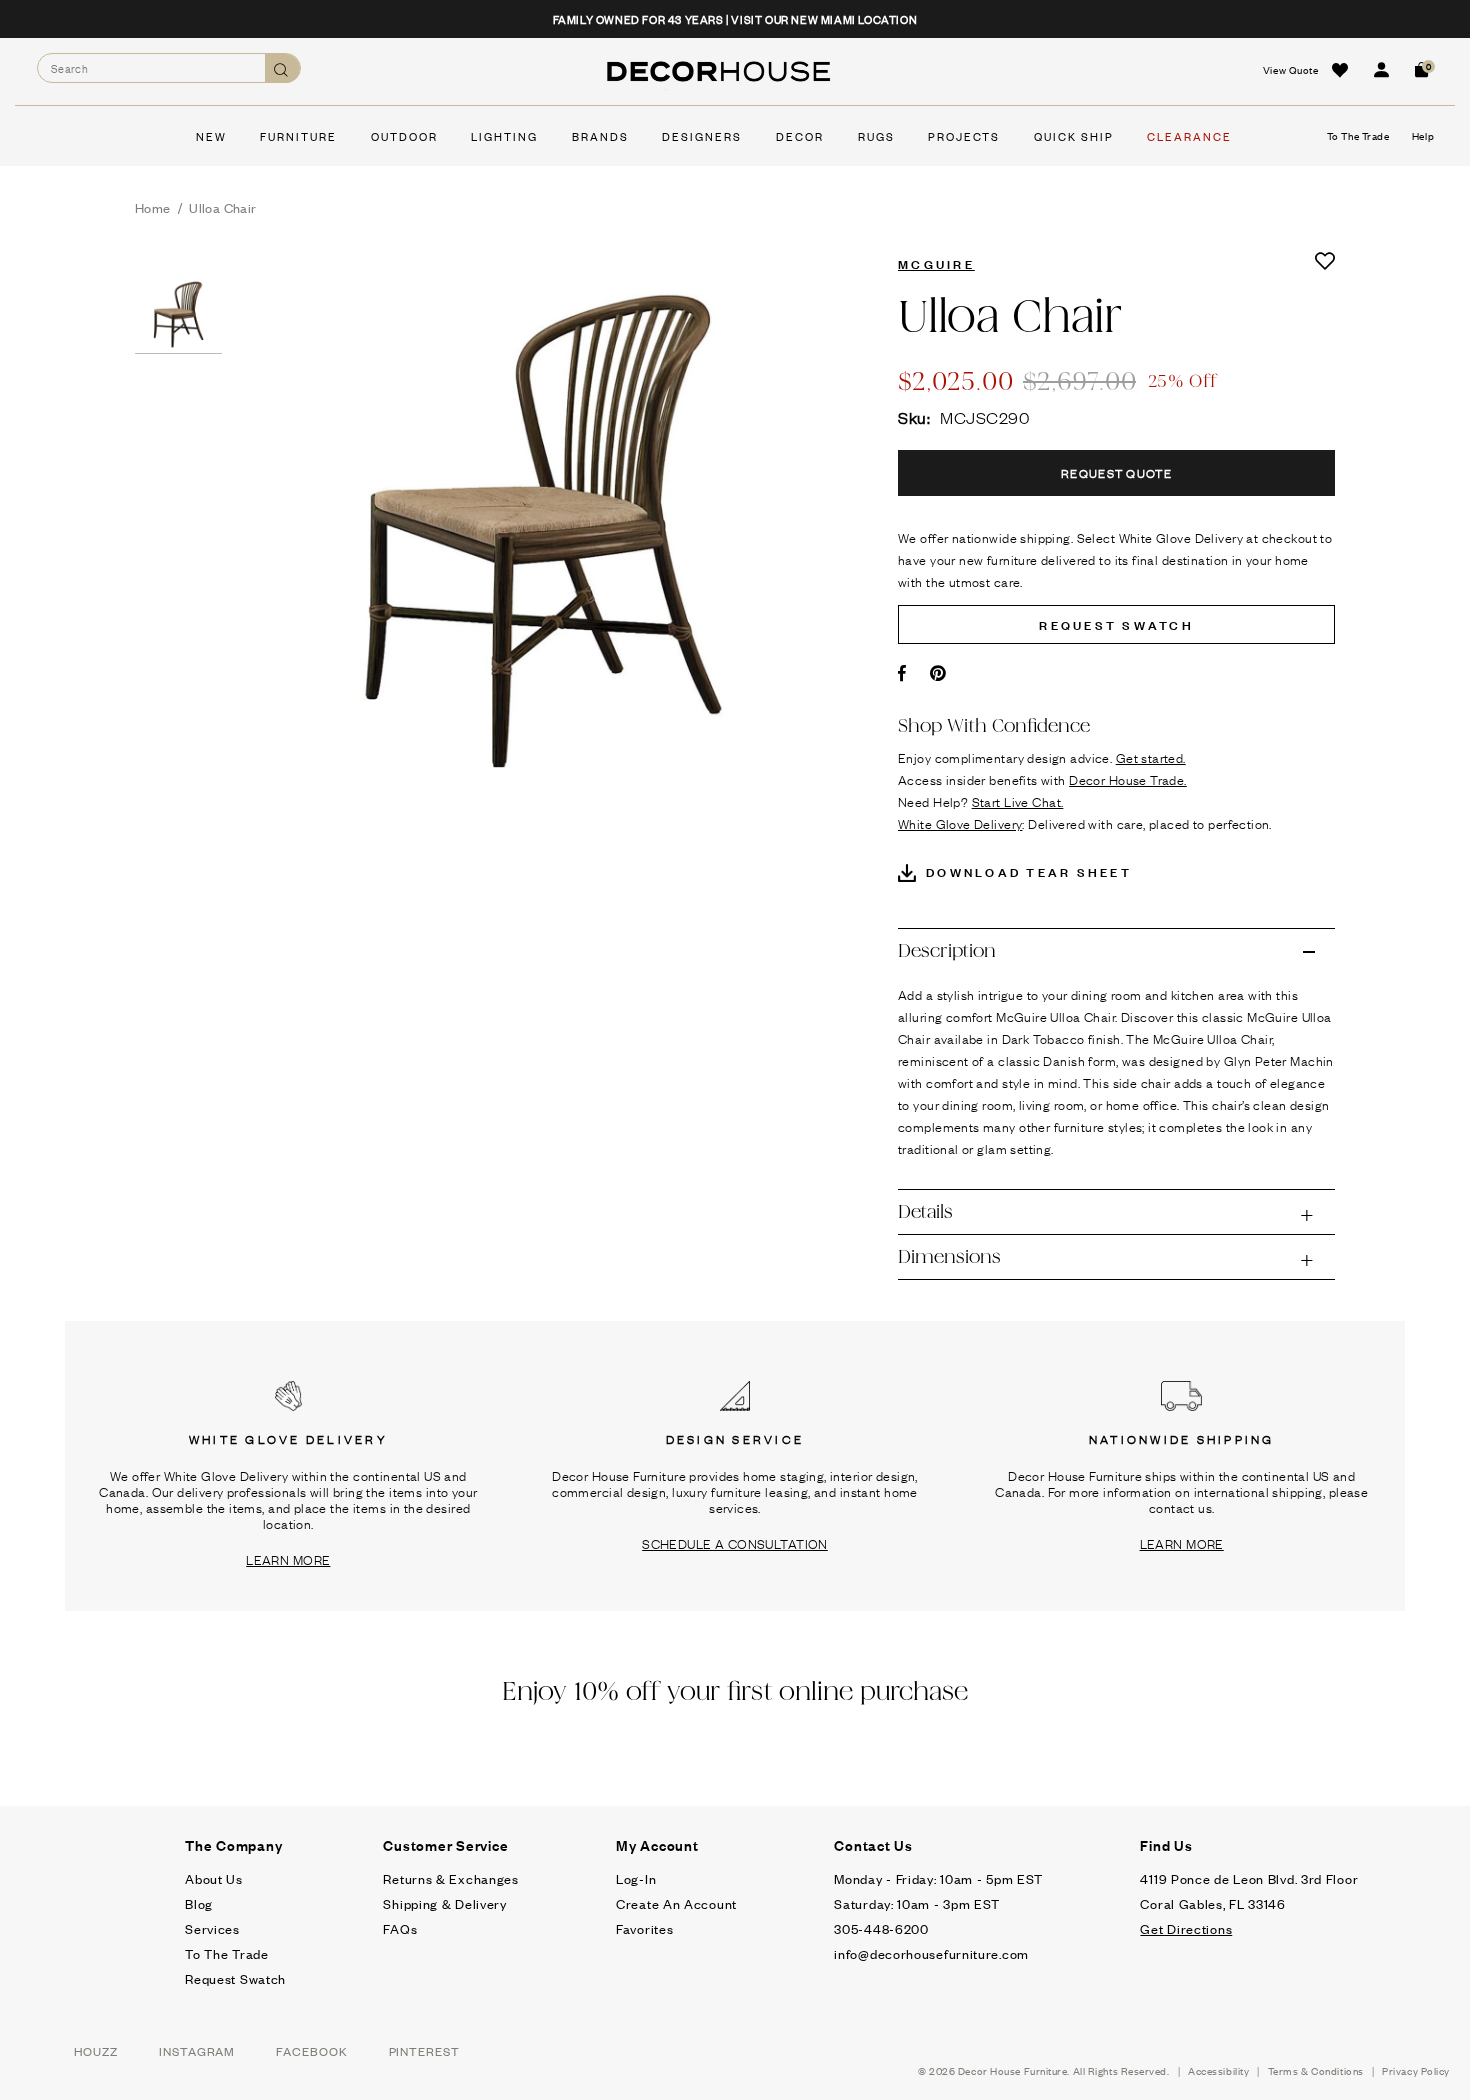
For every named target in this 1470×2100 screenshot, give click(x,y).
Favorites (644, 1928)
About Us (214, 1878)
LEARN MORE (288, 1559)
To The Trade (226, 1953)
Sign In (1381, 70)
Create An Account (676, 1903)
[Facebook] (902, 673)
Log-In (636, 1878)
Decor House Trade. (1128, 779)
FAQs (400, 1928)
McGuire (936, 263)
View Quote (1291, 69)
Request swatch (1116, 624)
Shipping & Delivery (444, 1903)
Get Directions (1186, 1928)
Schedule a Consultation (735, 1543)
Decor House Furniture (1013, 2070)
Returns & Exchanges (450, 1878)
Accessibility (1218, 2070)
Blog (199, 1903)
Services (212, 1928)
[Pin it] (938, 673)
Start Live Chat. (1018, 801)
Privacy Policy (1416, 2070)
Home (153, 207)
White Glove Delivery (960, 823)
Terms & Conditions (1316, 2070)
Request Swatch (235, 1978)
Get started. (1151, 757)
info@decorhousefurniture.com (931, 1953)
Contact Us (873, 1845)
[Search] (282, 68)
